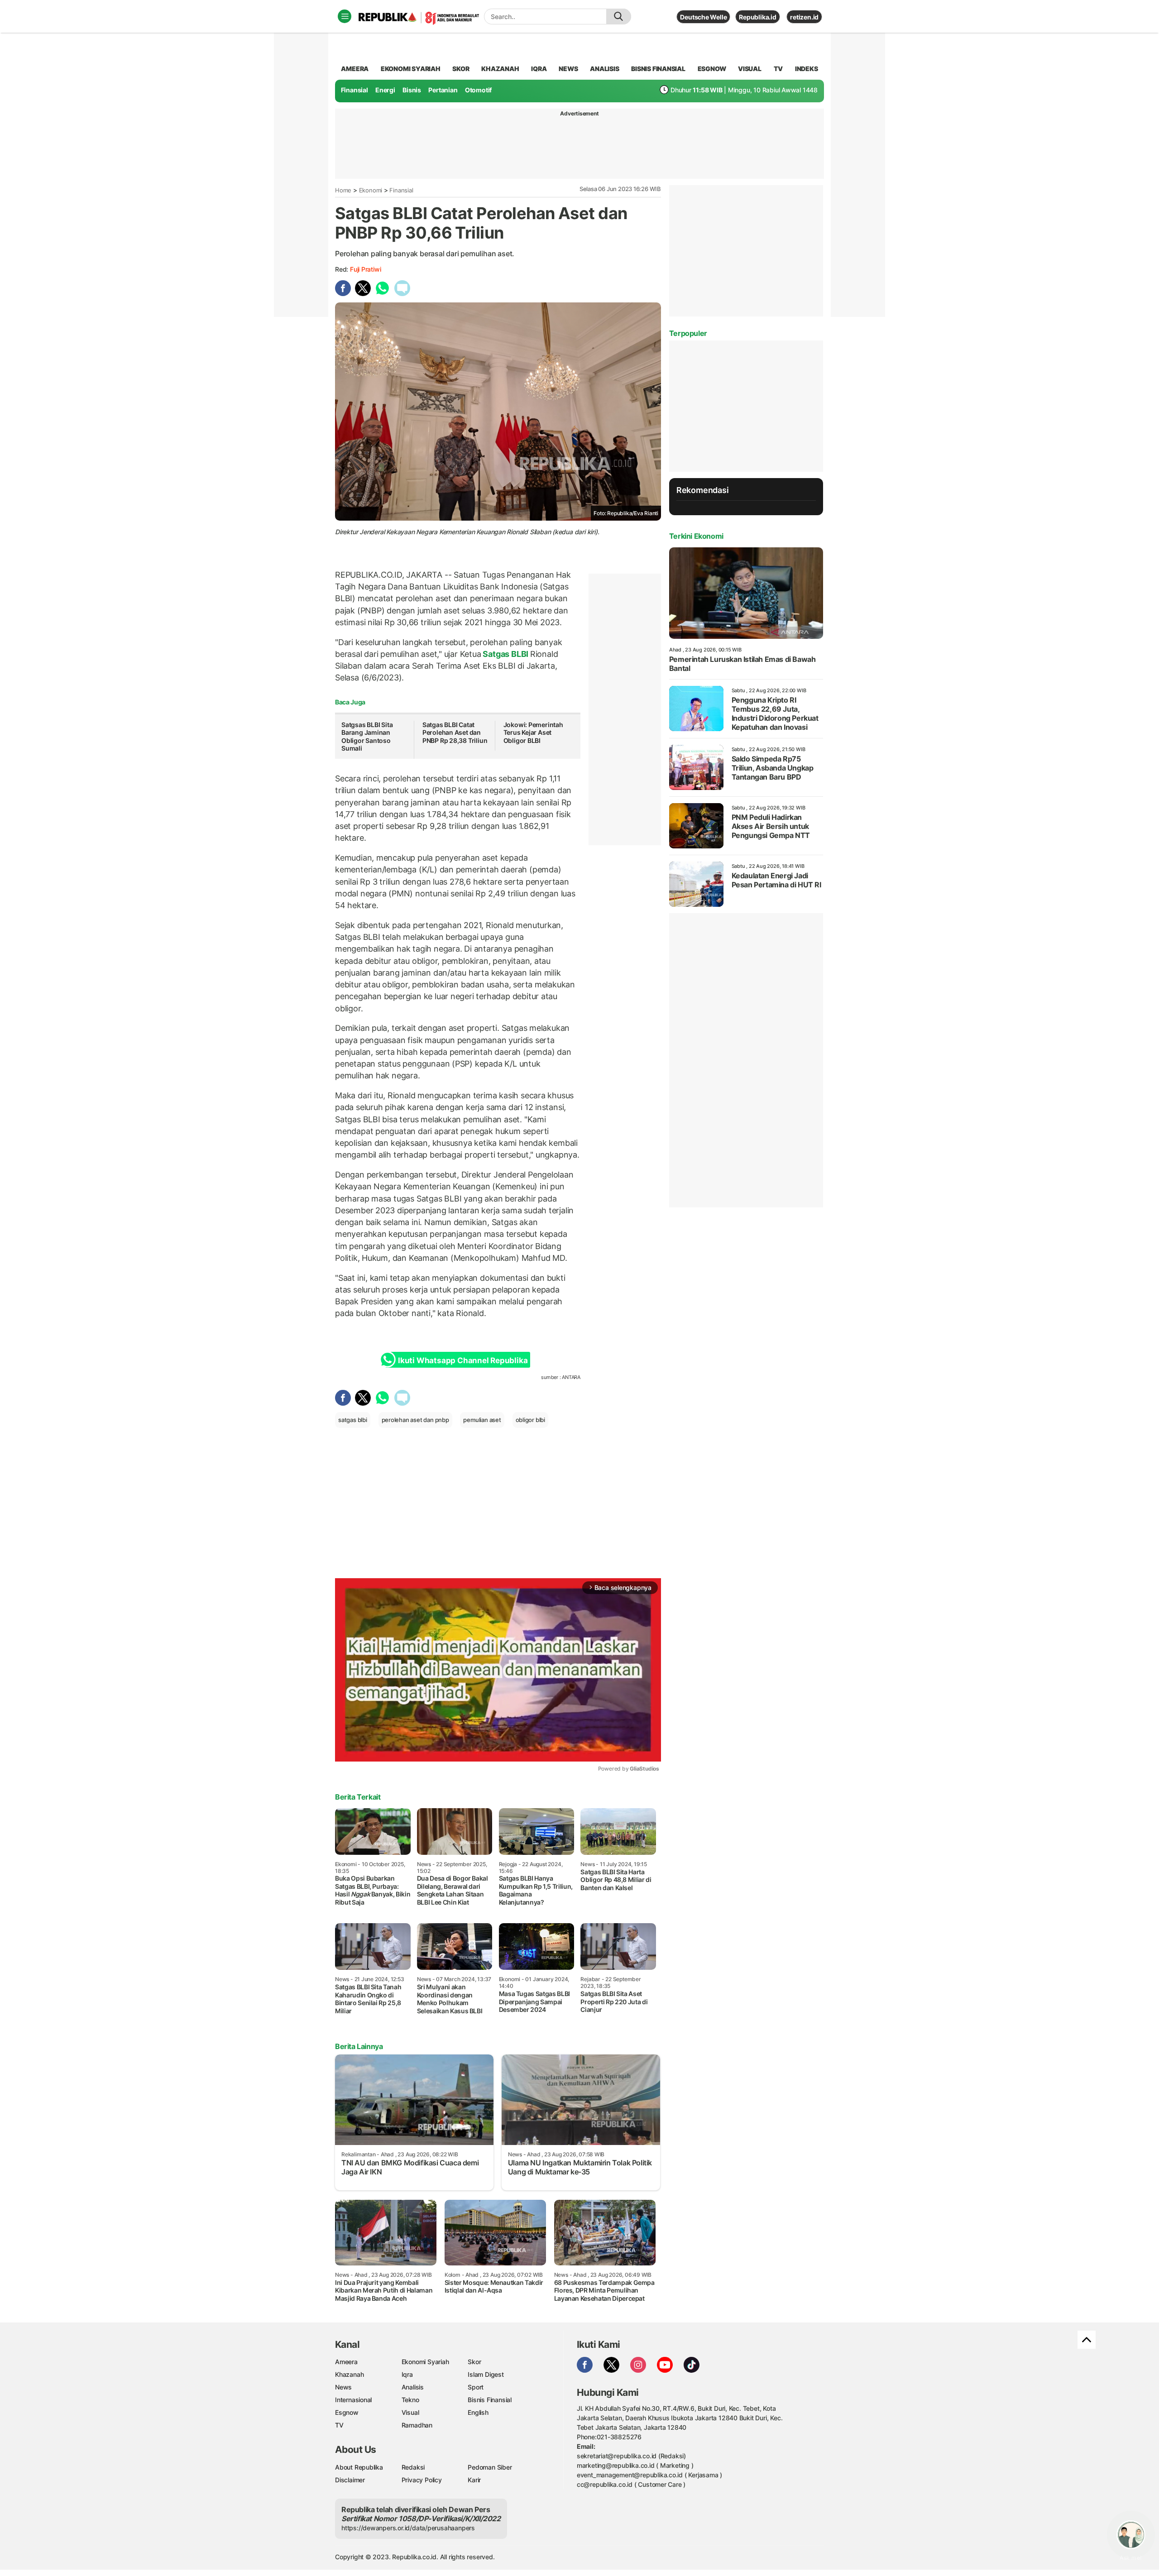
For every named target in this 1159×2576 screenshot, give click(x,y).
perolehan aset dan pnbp (415, 1420)
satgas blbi (353, 1420)
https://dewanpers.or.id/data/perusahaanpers (408, 2528)
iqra (539, 69)
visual (750, 69)
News (343, 2387)
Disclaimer (350, 2480)
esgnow (712, 69)
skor (461, 69)
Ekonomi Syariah (411, 69)
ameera (355, 69)
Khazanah (349, 2374)
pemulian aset (482, 1420)
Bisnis (412, 90)
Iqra (407, 2374)
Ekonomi (371, 190)
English (478, 2412)
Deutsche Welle (703, 17)
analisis (604, 69)
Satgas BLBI (506, 654)
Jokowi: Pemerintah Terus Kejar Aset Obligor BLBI (533, 733)
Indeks (807, 69)
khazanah (500, 69)
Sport (476, 2387)
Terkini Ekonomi (696, 536)
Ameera (346, 2362)
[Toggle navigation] (345, 16)
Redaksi (413, 2467)
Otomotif (478, 90)
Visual (410, 2412)
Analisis (413, 2387)
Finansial (354, 90)
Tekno (410, 2400)
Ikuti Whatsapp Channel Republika (463, 1360)
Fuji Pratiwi (365, 269)
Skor (474, 2362)
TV (778, 69)
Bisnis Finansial (658, 69)
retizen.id (804, 17)
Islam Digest (486, 2374)
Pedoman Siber (490, 2467)
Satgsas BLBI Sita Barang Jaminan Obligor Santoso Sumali (367, 737)
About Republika (359, 2467)
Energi (385, 90)
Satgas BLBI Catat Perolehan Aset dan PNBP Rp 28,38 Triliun (455, 733)
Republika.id (757, 17)
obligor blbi (530, 1420)
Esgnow (347, 2412)
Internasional (353, 2400)
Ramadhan (417, 2425)
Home (343, 190)
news (568, 69)
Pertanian (443, 90)
